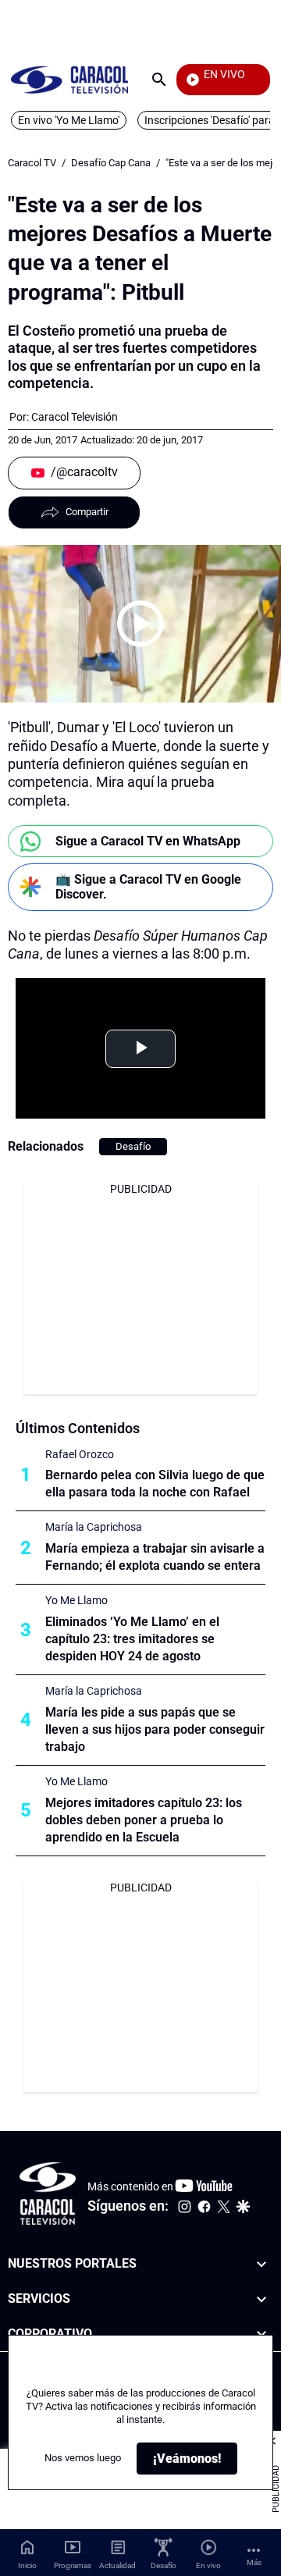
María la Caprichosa (94, 1527)
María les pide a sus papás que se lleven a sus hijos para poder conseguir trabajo (155, 1729)
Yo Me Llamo (76, 1600)
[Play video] (140, 624)
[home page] (69, 79)
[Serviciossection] (261, 2299)
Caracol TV (32, 163)
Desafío (133, 1146)
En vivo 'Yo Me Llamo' (69, 120)
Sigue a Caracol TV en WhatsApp (148, 841)
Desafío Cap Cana (111, 163)
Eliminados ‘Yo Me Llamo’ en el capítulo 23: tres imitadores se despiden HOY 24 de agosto (132, 1639)
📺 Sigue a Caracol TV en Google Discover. (148, 887)
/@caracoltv (84, 472)
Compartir (87, 512)
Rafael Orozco (80, 1454)
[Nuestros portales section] (261, 2264)
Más (254, 2562)
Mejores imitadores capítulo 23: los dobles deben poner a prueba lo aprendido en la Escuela (144, 1820)
